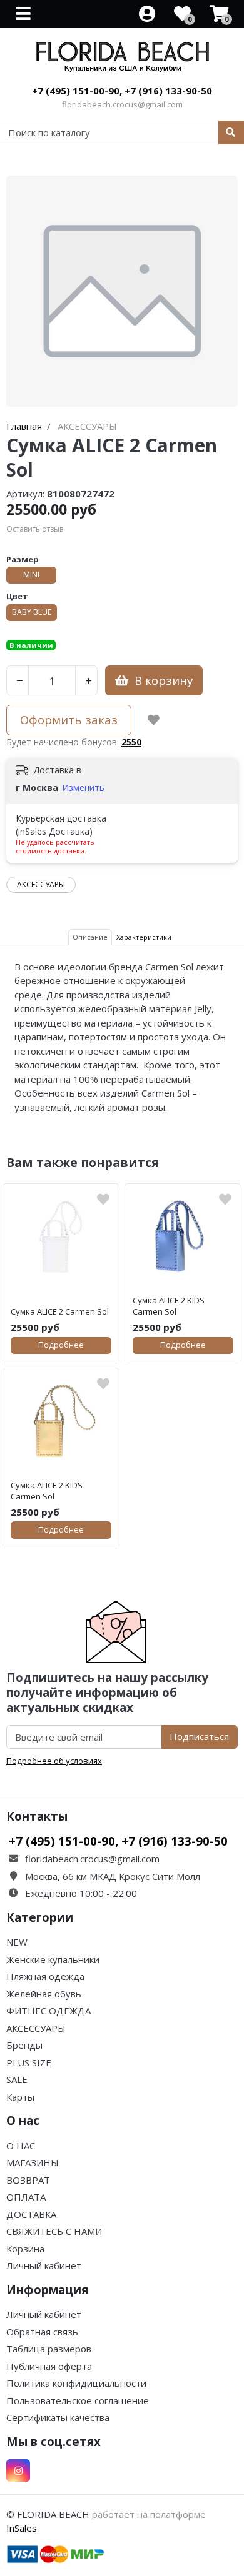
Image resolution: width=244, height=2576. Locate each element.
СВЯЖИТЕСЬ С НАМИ (54, 2231)
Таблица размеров (49, 2349)
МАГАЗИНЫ (33, 2162)
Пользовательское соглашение (78, 2400)
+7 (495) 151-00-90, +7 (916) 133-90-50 (122, 91)
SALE (17, 2079)
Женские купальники (53, 1959)
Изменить (83, 788)
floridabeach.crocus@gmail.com (122, 104)
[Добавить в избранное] (154, 720)
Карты (20, 2097)
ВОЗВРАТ (28, 2180)
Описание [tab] (90, 937)
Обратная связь (42, 2332)
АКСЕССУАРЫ (41, 884)
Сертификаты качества (58, 2417)
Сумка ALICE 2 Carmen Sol (60, 1311)
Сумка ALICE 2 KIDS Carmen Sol (169, 1306)
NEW (17, 1942)
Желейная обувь (44, 1994)
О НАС (21, 2146)
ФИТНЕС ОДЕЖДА (48, 2011)
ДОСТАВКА (31, 2214)
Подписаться (199, 1736)
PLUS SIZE (29, 2062)
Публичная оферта (49, 2366)
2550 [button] (131, 742)
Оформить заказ (69, 719)
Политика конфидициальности (76, 2383)
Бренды (24, 2045)
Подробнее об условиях (54, 1761)
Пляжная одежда (45, 1976)
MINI (31, 574)
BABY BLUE (32, 612)
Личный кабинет (44, 2265)
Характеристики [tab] (144, 937)
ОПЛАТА (26, 2197)
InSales (22, 2528)
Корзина (25, 2249)
